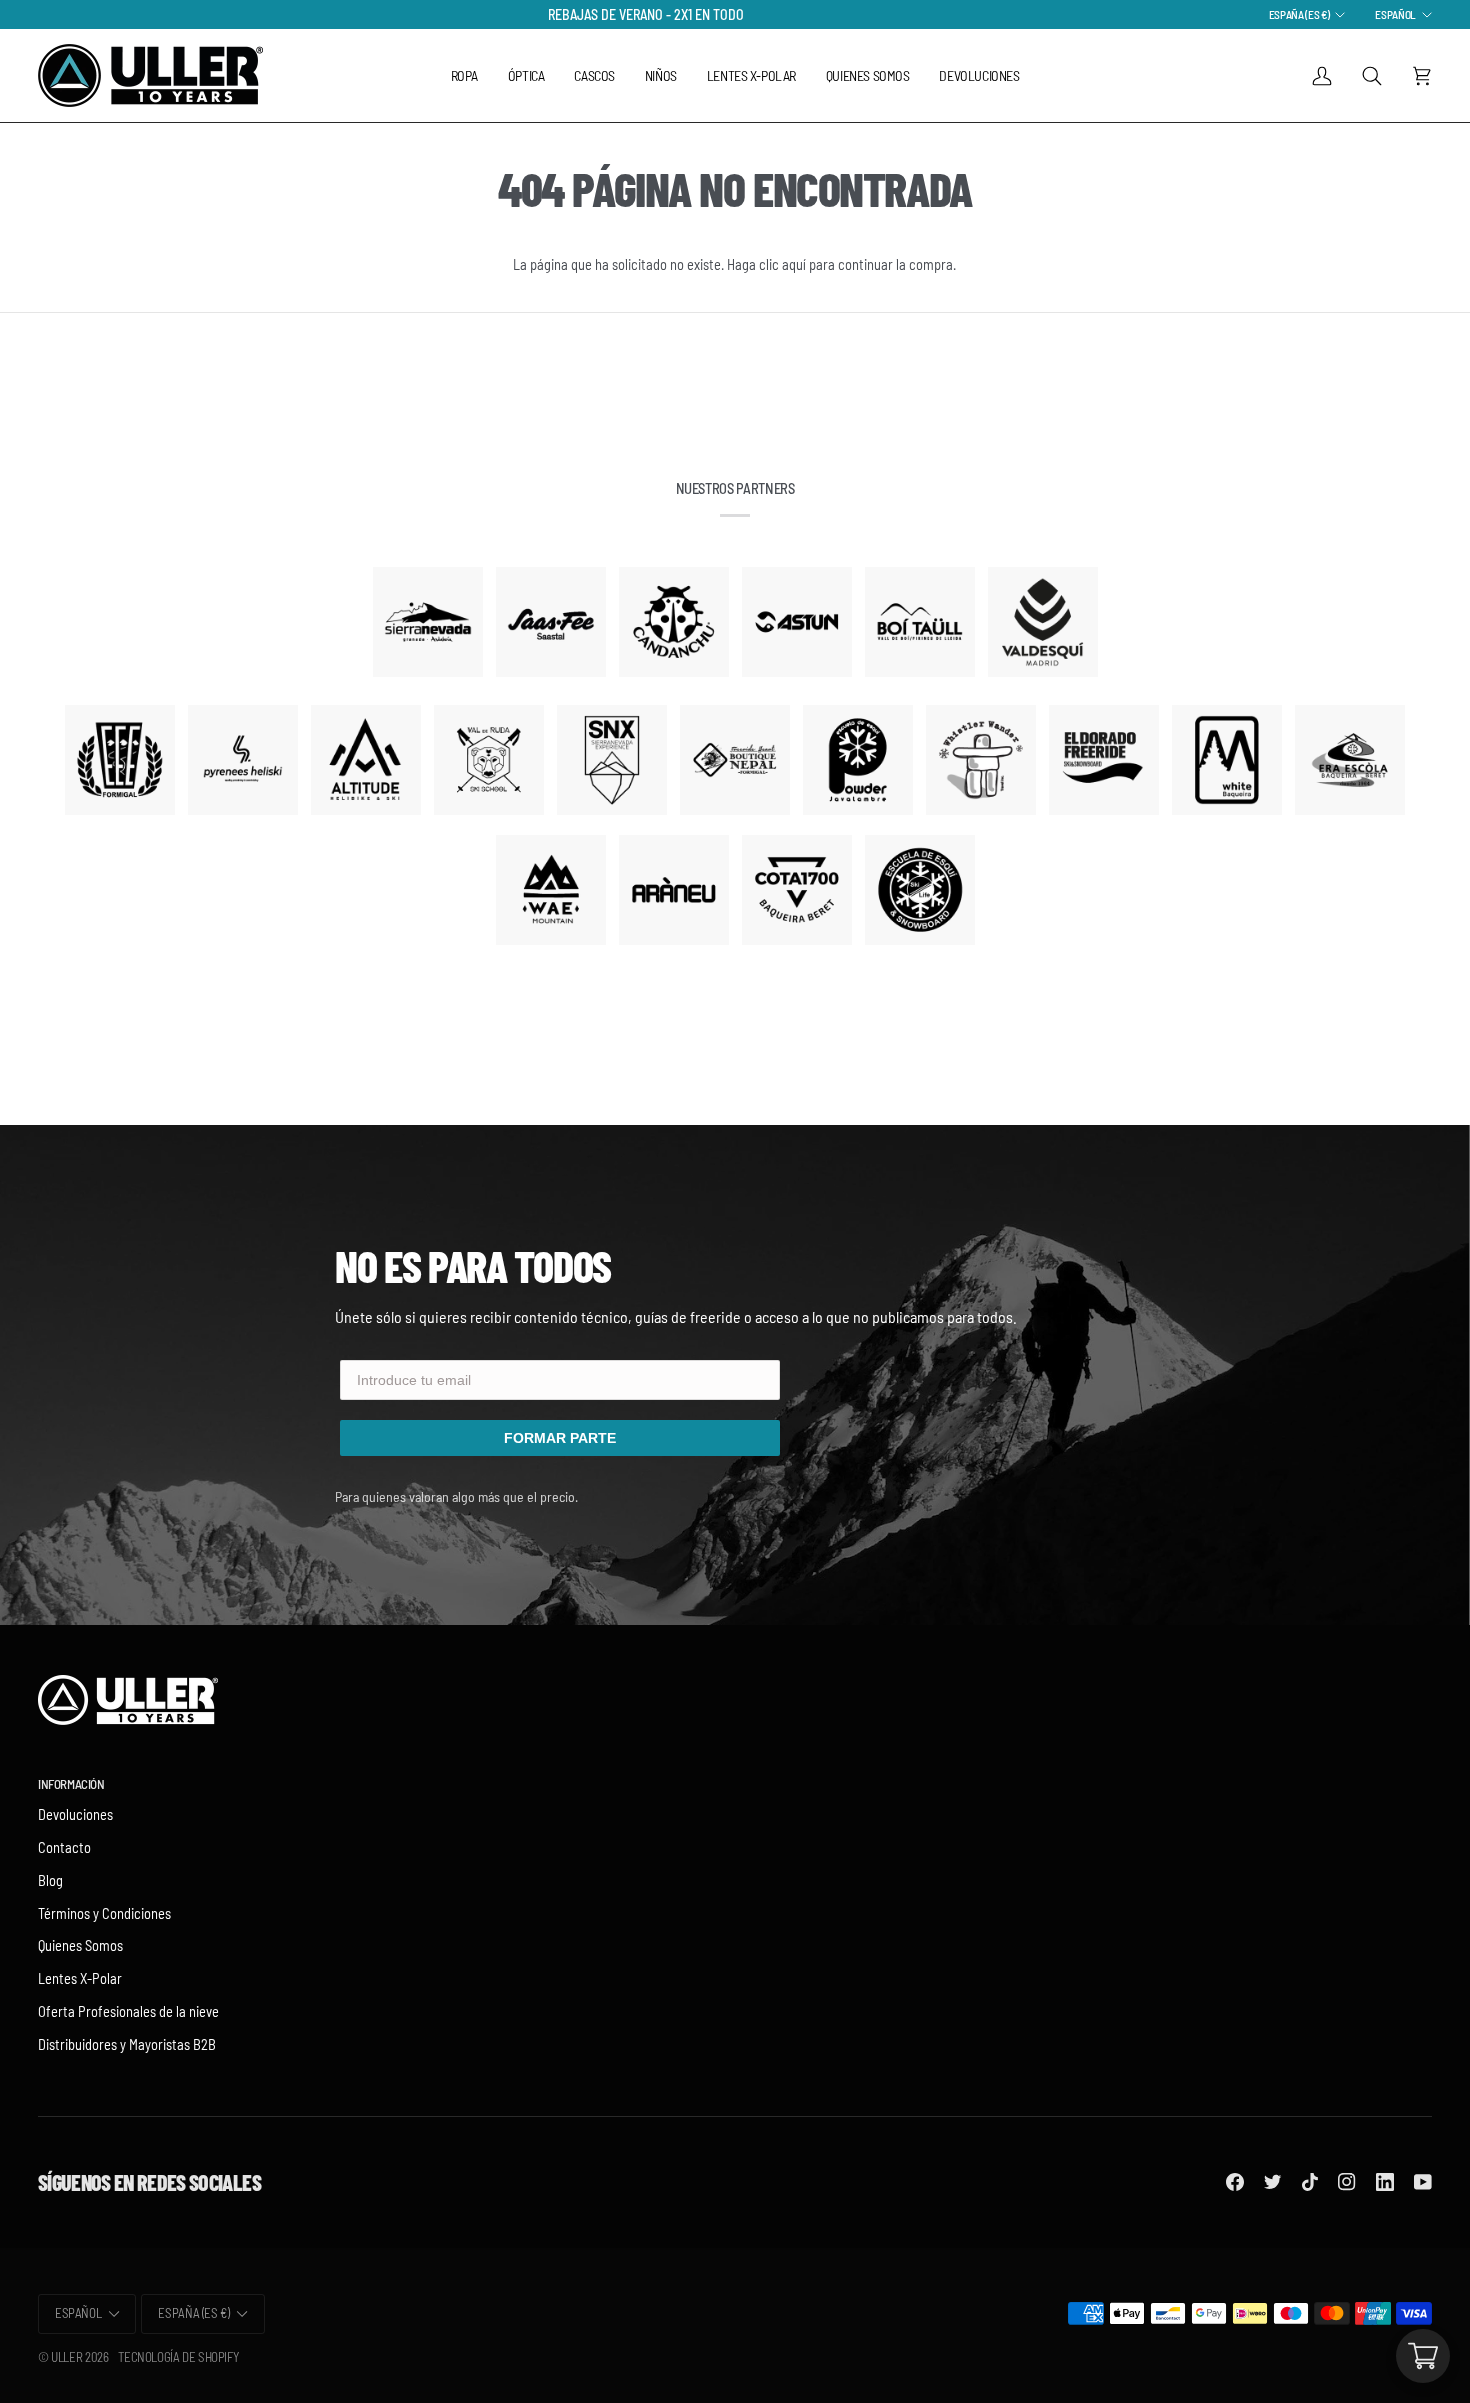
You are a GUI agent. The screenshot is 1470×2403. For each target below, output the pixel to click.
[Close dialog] (940, 948)
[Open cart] (1423, 2356)
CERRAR (735, 1405)
